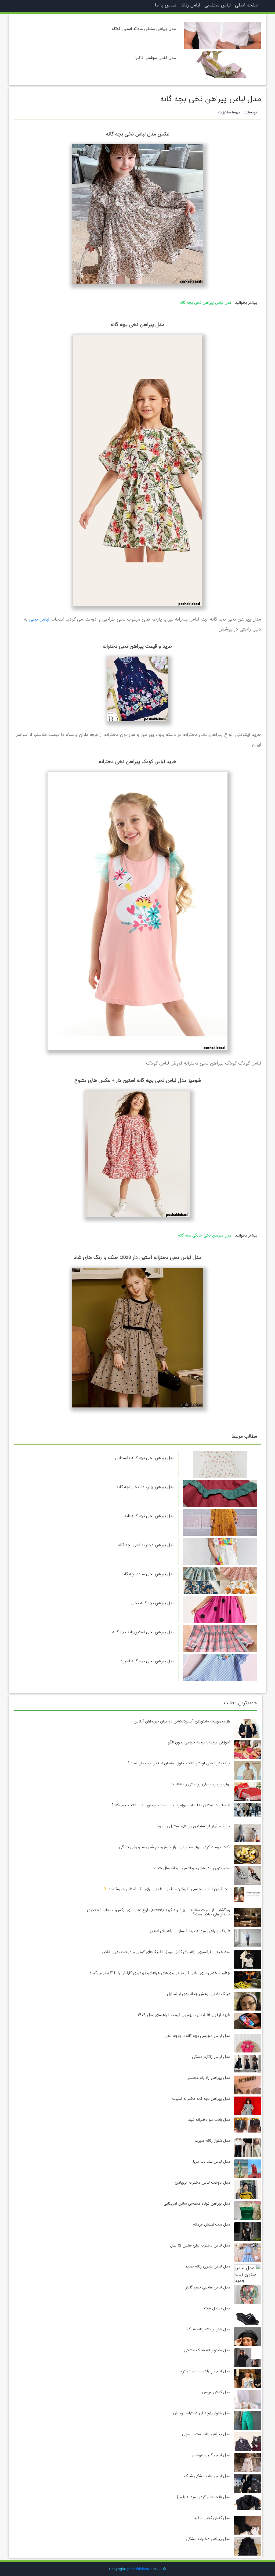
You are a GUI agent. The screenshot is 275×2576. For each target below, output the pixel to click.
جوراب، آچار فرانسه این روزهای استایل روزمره (194, 1826)
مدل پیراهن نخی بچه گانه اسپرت (147, 1661)
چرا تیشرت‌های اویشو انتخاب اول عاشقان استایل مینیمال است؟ (179, 1763)
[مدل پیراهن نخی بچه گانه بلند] (220, 1523)
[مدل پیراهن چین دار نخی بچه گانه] (220, 1494)
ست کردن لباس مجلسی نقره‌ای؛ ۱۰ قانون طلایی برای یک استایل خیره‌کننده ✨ (167, 1889)
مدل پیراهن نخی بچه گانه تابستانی (145, 1458)
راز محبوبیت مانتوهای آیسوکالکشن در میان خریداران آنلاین (182, 1721)
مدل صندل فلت (217, 2308)
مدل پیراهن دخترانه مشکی (208, 2539)
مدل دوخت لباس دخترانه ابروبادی (202, 2183)
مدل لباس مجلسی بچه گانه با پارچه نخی (197, 2036)
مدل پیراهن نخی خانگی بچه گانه (205, 1235)
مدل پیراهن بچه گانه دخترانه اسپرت (201, 2099)
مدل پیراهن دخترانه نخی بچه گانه (146, 1545)
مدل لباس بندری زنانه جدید (208, 2266)
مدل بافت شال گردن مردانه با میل (203, 2497)
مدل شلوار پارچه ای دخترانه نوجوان (202, 2413)
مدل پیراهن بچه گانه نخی (153, 1603)
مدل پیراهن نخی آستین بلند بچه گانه (143, 1632)
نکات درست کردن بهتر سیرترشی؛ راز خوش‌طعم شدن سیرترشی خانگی (175, 1847)
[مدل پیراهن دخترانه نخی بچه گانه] (220, 1552)
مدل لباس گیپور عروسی (211, 2455)
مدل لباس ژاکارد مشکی (211, 2057)
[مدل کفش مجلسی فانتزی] (223, 64)
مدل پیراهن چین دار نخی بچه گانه (146, 1487)
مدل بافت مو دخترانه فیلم (209, 2120)
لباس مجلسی (218, 5)
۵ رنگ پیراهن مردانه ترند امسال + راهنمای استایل (189, 1931)
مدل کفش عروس (216, 2392)
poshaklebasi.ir (140, 2569)
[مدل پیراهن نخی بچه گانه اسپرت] (220, 1668)
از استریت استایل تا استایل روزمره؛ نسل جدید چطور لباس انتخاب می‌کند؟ (171, 1805)
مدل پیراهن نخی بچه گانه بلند (149, 1516)
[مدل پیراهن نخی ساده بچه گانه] (220, 1581)
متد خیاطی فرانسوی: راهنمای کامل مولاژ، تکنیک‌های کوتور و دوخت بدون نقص (166, 1952)
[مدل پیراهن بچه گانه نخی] (220, 1610)
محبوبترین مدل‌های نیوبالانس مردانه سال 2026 (192, 1868)
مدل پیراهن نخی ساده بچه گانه (148, 1574)
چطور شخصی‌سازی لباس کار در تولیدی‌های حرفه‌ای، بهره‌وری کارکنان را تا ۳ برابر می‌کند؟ (160, 1973)
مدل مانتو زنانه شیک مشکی (207, 2350)
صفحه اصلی (247, 5)
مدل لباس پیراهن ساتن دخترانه (204, 2371)
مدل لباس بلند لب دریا (212, 2162)
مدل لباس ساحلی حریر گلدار (208, 2287)
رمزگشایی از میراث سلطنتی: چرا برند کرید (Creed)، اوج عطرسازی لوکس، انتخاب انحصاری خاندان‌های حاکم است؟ (159, 1912)
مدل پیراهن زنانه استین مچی (206, 2434)
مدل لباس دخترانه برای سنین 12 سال (200, 2245)
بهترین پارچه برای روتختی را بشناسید (200, 1784)
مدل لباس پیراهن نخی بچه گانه (206, 303)
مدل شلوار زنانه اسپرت (212, 2141)
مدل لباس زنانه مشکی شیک (207, 2476)
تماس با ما (166, 5)
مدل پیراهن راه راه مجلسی (208, 2078)
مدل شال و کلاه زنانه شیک (209, 2329)
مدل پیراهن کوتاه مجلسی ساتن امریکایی (197, 2204)
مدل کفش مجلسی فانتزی (154, 58)
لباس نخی (39, 619)
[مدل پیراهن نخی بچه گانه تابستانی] (220, 1465)
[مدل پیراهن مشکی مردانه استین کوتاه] (223, 35)
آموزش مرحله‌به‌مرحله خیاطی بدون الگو (199, 1742)
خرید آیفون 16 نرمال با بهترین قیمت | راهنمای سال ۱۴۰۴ (184, 2015)
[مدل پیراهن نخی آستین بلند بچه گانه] (220, 1639)
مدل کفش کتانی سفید (212, 2518)
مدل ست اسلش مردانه (212, 2224)
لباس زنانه (190, 5)
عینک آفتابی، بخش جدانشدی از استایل (199, 1994)
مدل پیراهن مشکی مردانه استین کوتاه (144, 29)
